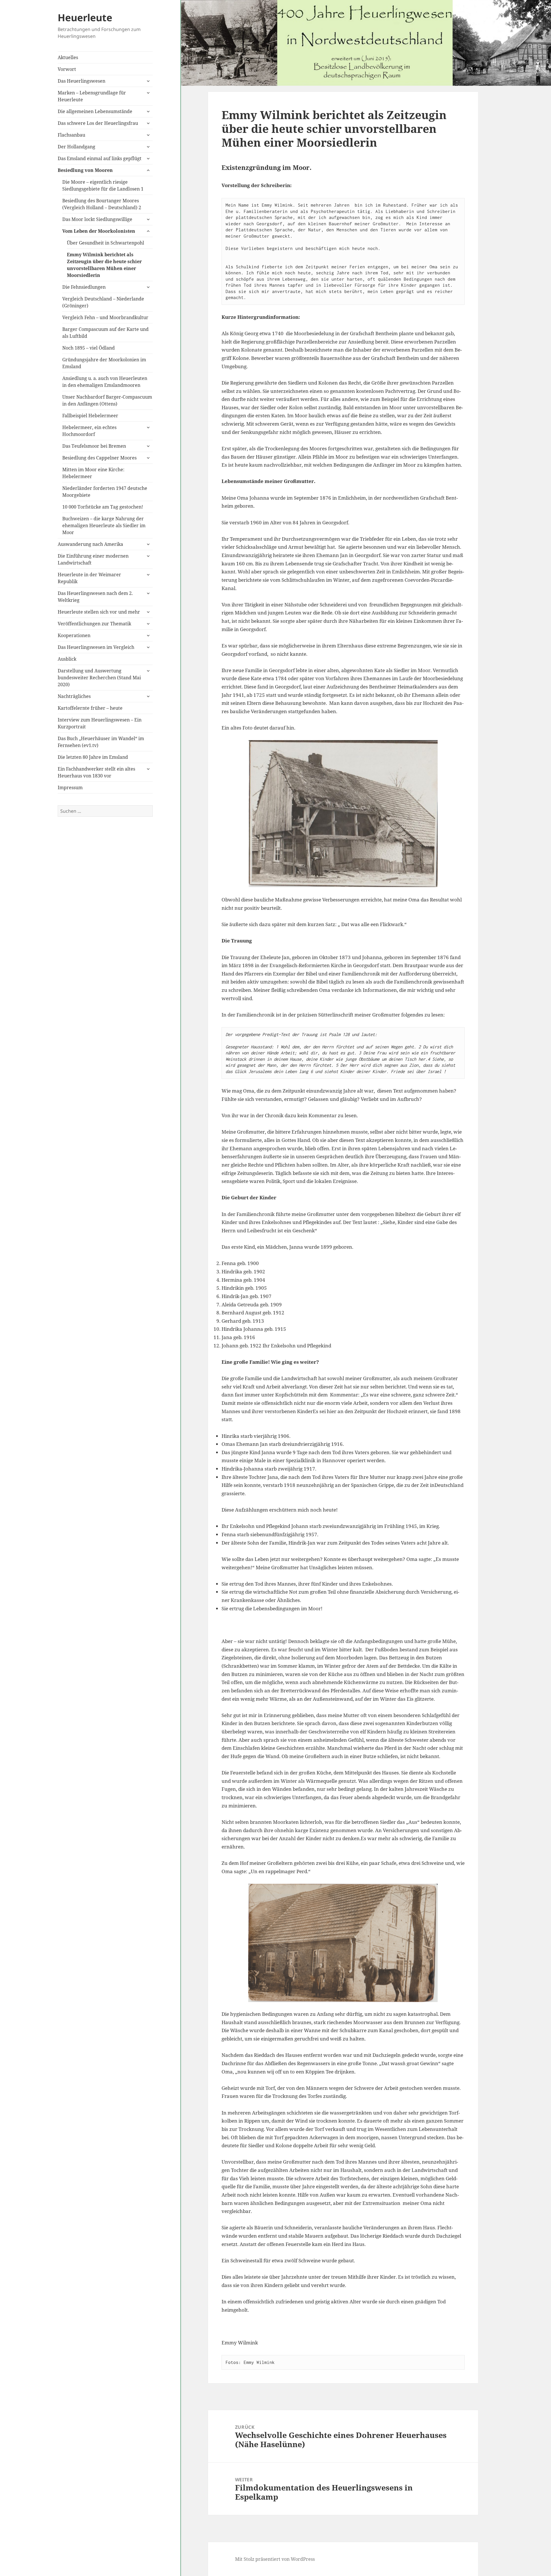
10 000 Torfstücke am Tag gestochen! (103, 507)
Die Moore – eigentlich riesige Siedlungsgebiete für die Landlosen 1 (103, 185)
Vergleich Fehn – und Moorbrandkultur (105, 317)
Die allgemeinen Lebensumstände (95, 111)
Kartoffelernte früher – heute (90, 708)
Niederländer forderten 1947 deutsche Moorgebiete (105, 492)
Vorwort (67, 69)
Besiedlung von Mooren (85, 170)
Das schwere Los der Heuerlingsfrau (98, 123)
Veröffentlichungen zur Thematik (94, 624)
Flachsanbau (71, 135)
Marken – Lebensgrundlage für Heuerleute (92, 96)
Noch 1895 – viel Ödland (89, 348)
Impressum (70, 787)
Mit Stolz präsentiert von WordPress (275, 2559)
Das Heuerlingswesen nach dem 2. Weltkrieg (95, 597)
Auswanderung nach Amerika (90, 544)
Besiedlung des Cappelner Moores (99, 458)
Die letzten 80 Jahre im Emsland (93, 757)
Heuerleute (85, 18)
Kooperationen (74, 635)
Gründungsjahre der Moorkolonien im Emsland (104, 363)
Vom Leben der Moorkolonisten (99, 231)
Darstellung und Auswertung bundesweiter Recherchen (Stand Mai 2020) (99, 678)
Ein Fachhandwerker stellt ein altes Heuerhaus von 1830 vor (96, 772)
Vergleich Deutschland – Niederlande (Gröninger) (103, 302)
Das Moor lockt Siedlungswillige (97, 219)
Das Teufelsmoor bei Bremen (94, 446)
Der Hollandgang (76, 147)
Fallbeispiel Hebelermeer (90, 416)
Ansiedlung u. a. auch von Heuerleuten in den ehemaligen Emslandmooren (105, 382)
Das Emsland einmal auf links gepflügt (100, 158)
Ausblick (67, 659)
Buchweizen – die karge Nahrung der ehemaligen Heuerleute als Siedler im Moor (104, 525)
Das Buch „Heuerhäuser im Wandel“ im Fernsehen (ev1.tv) (101, 742)
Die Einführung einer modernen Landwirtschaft (93, 559)
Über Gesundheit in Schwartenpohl (105, 243)
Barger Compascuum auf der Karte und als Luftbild (105, 333)
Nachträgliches (74, 696)
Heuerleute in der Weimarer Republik (89, 578)
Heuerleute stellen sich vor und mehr (99, 612)
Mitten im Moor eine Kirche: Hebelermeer (93, 473)
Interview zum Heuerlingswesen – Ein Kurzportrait (100, 723)
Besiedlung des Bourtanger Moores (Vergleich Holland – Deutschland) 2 (102, 204)
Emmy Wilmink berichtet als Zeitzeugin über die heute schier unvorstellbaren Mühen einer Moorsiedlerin (104, 265)
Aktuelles (68, 57)
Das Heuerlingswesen (82, 81)
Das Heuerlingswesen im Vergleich (96, 647)
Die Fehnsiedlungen (84, 287)
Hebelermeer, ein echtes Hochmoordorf (89, 431)
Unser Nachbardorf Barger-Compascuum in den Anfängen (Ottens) (107, 400)
